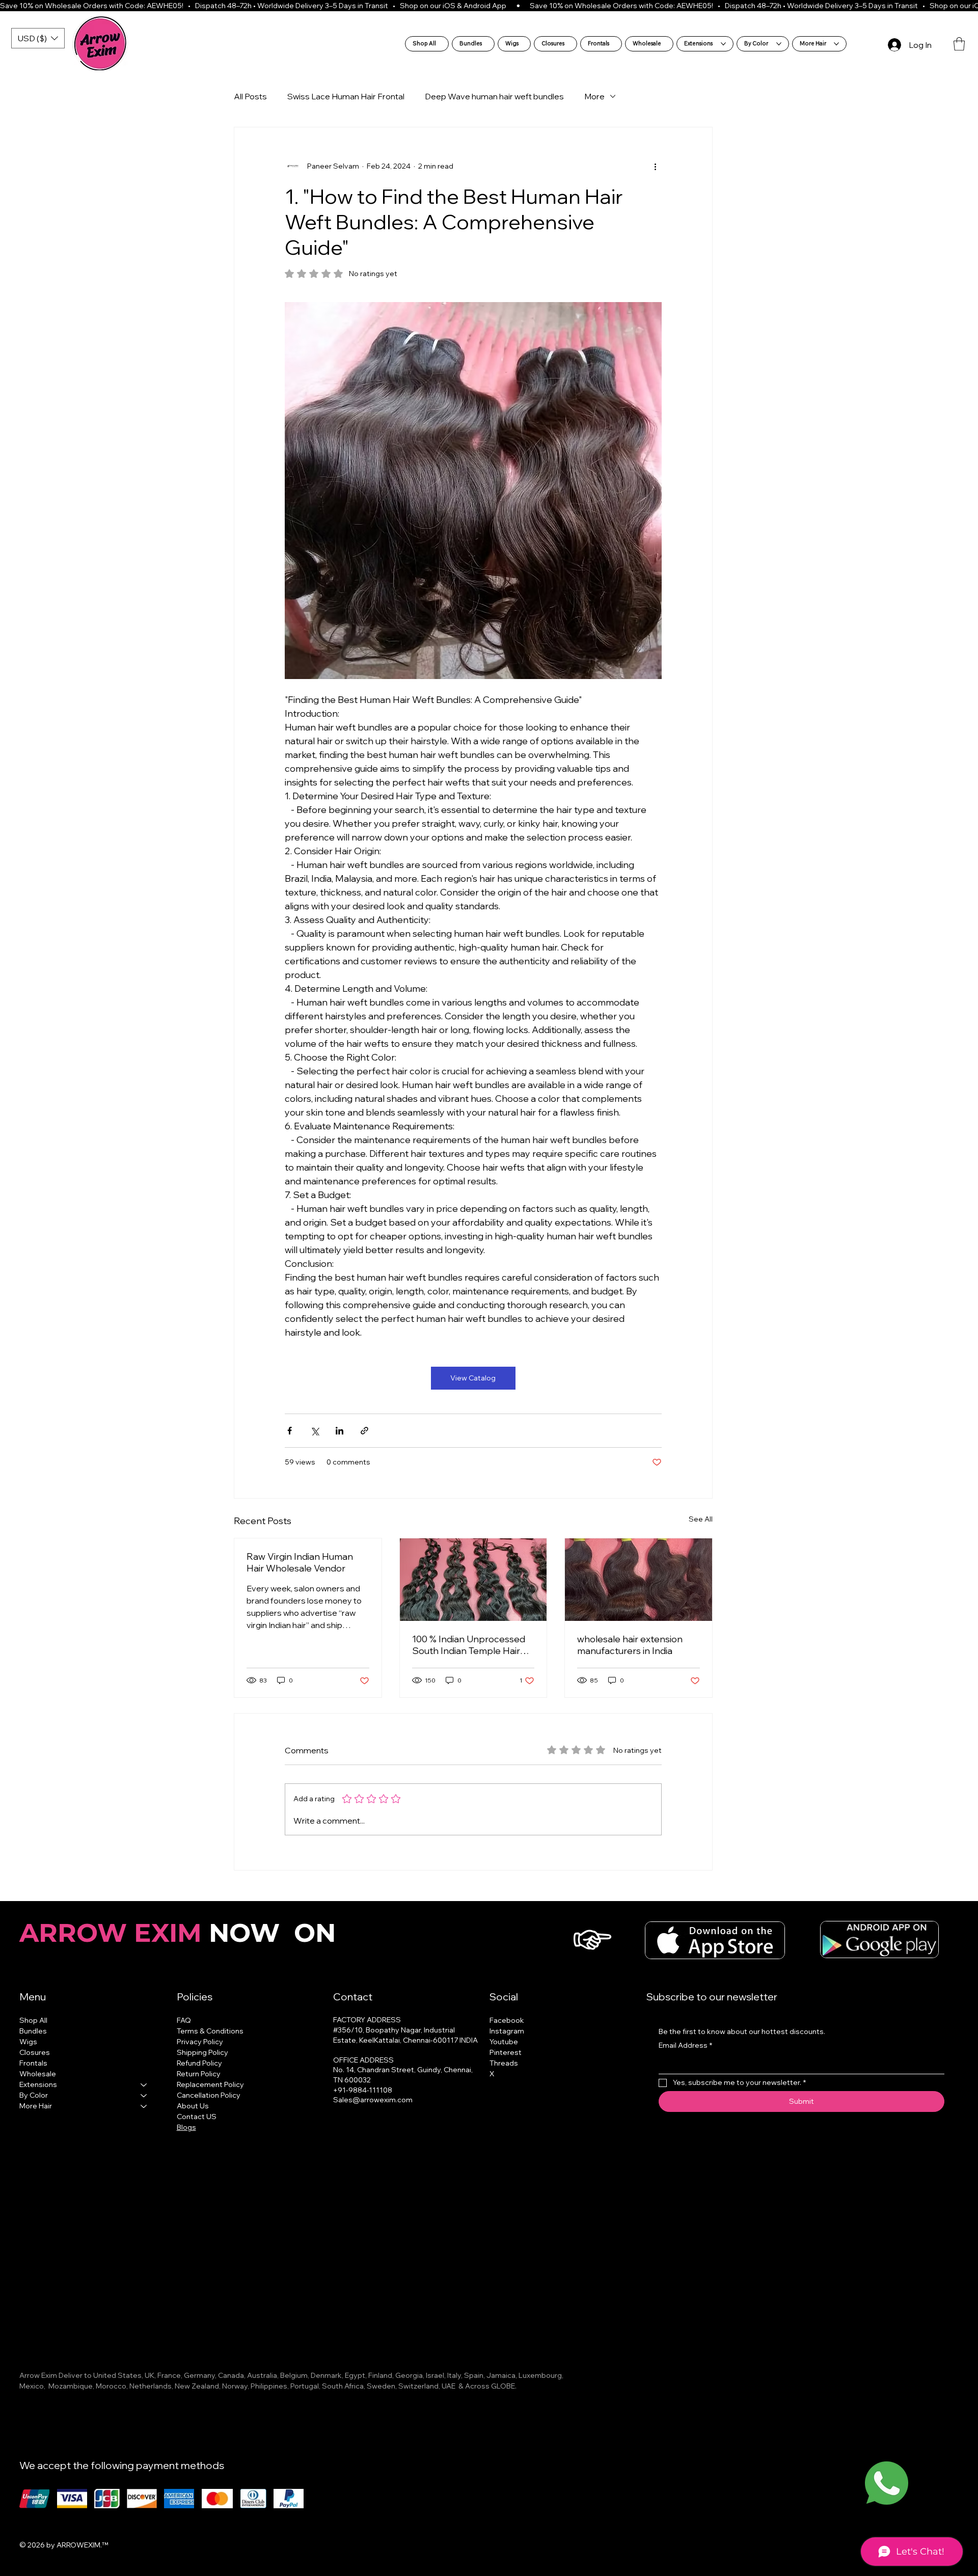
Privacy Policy (200, 2042)
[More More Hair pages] (836, 44)
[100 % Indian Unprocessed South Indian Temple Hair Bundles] (473, 1580)
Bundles (33, 2031)
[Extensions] (144, 2085)
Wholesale (38, 2074)
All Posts (250, 96)
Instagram (507, 2031)
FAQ (184, 2020)
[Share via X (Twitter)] (315, 1431)
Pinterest (506, 2052)
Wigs (28, 2042)
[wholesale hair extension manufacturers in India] (639, 1580)
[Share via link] (364, 1431)
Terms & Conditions (210, 2031)
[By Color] (144, 2095)
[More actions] (656, 166)
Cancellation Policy (209, 2095)
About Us (193, 2106)
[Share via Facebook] (290, 1431)
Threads (504, 2063)
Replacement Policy (210, 2084)
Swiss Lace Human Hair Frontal (346, 96)
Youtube (504, 2042)
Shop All (33, 2020)
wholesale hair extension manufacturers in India (630, 1645)
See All (701, 1519)
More (594, 96)
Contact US (197, 2117)
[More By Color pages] (779, 44)
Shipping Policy (202, 2052)
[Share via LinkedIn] (339, 1431)
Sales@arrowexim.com (373, 2100)
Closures (35, 2052)
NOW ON (181, 1933)
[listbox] (38, 38)
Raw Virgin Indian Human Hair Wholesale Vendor (300, 1562)
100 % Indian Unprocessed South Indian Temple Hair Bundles (469, 1645)
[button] (959, 44)
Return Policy (199, 2074)
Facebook (507, 2020)
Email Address (685, 2045)
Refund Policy (199, 2063)
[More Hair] (144, 2106)
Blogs (186, 2127)
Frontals (33, 2063)
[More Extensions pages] (723, 44)
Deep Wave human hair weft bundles (494, 96)
